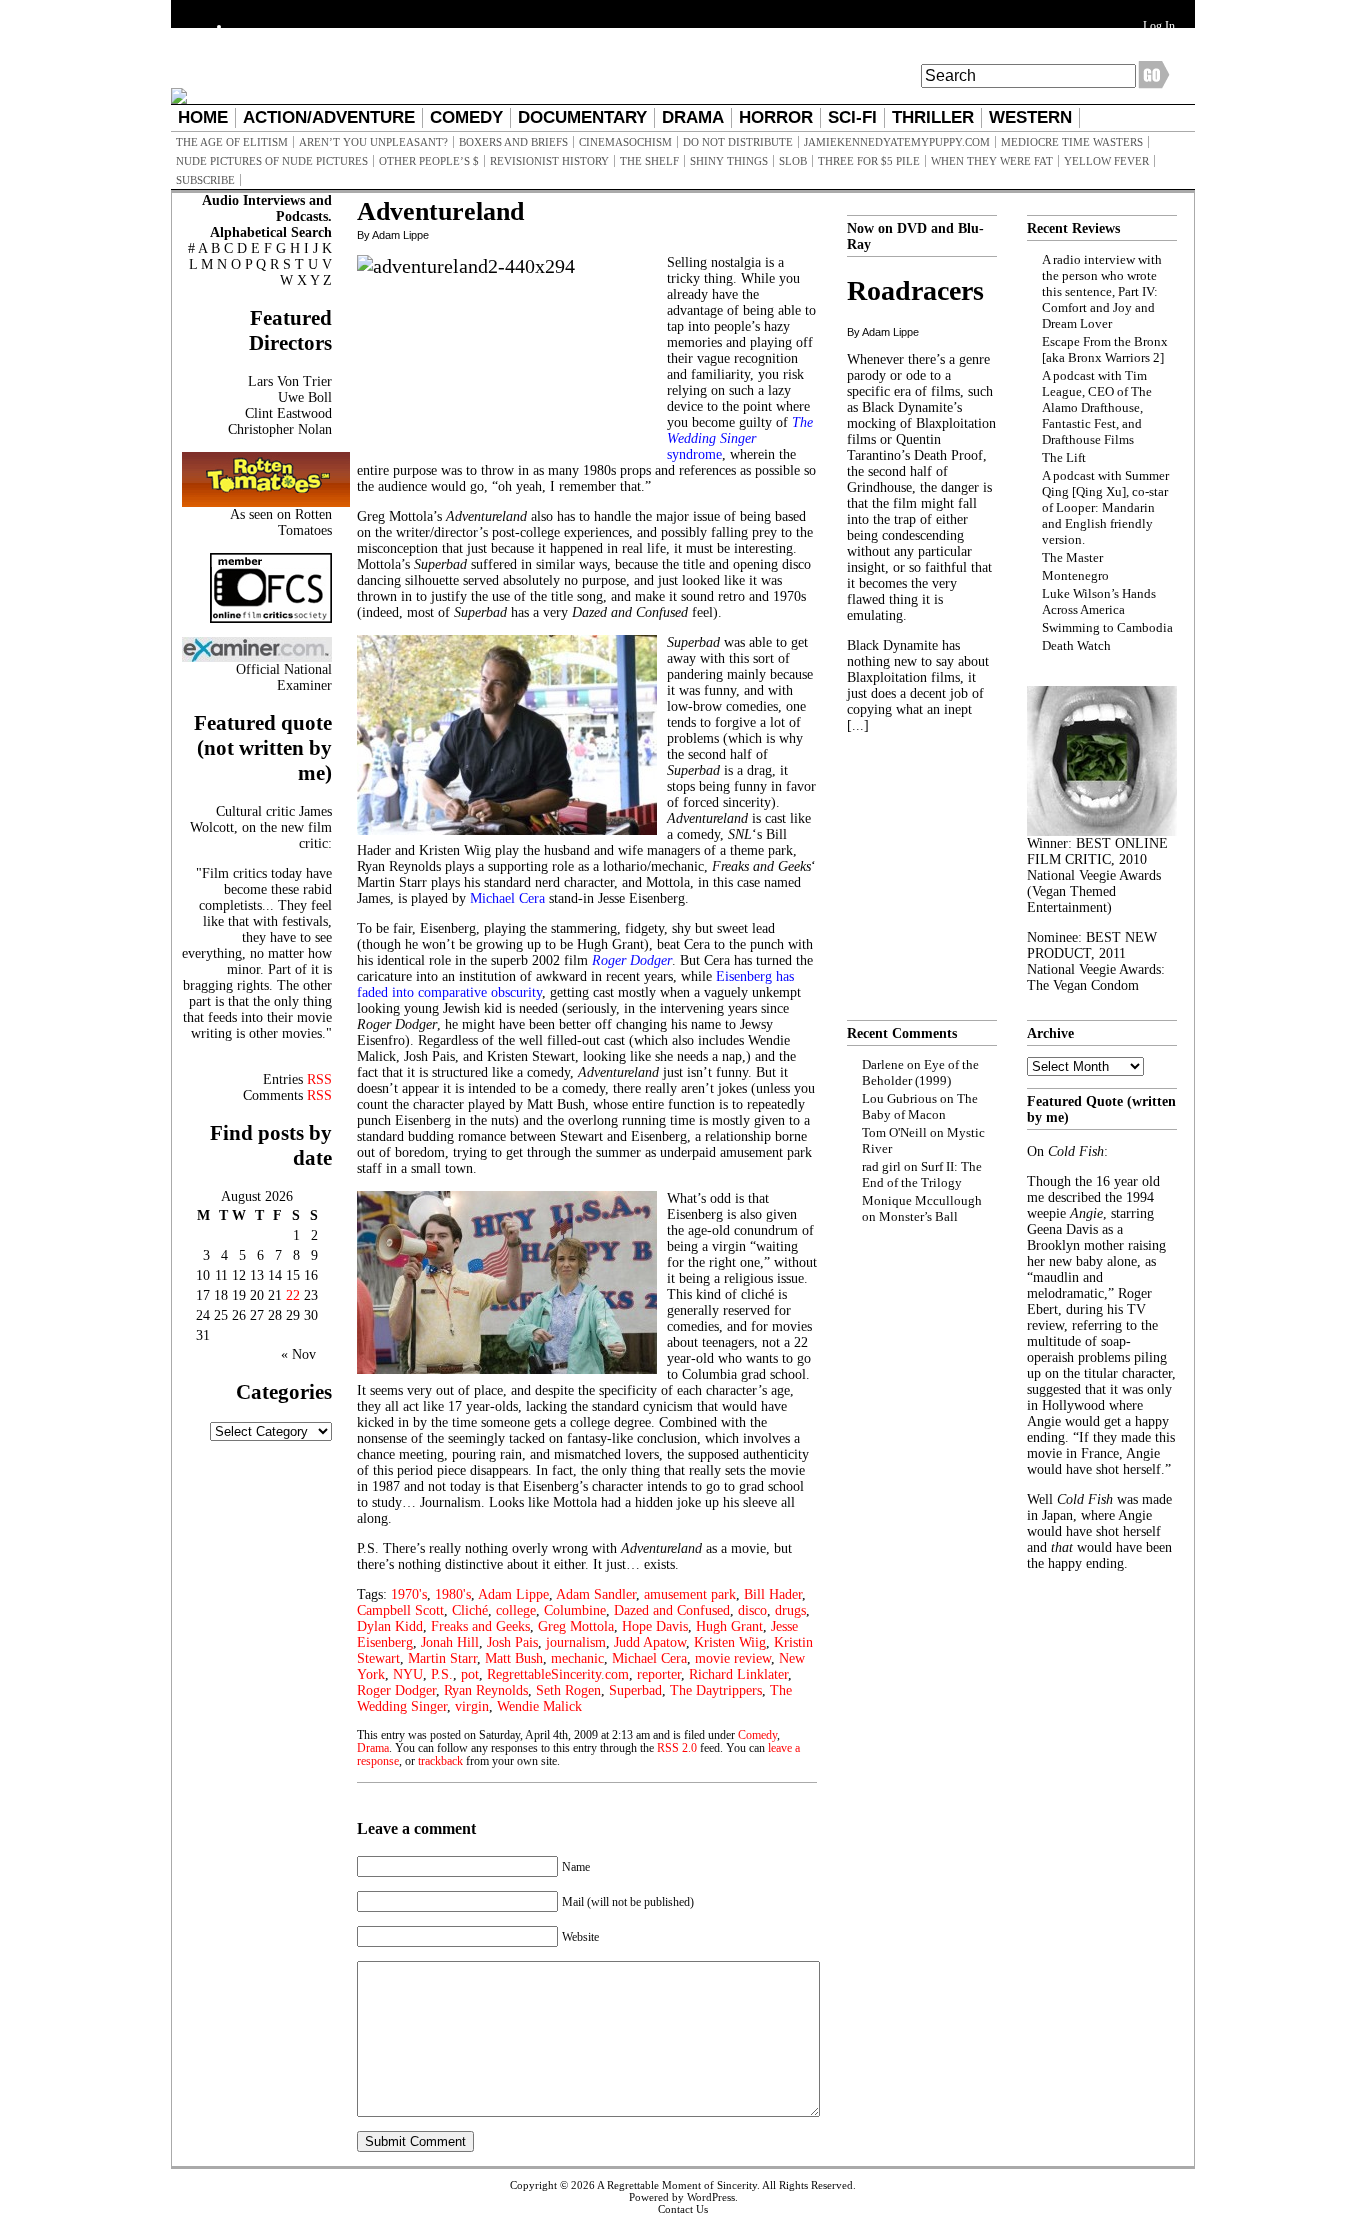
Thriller (933, 117)
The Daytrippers (716, 1690)
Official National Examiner (284, 677)
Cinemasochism (625, 142)
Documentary (582, 117)
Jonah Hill (450, 1642)
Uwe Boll (305, 397)
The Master (1072, 557)
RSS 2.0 (677, 1748)
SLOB (793, 161)
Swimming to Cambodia (1107, 627)
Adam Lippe (513, 1594)
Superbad (635, 1690)
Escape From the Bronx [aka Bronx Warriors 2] (1105, 349)
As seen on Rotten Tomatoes (281, 522)
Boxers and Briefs (513, 142)
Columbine (575, 1610)
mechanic (577, 1658)
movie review (733, 1658)
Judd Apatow (650, 1642)
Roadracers (915, 290)
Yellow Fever (1106, 161)
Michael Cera (649, 1658)
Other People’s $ (429, 161)
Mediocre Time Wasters (1072, 142)
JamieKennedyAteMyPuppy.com (897, 142)
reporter (659, 1674)
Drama (693, 117)
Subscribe (205, 180)
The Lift (1064, 457)
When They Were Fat (992, 161)
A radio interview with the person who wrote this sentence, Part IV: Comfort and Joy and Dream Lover (1102, 291)
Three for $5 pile (869, 161)
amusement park (690, 1594)
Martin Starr (442, 1658)
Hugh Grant (729, 1626)
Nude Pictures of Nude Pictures (272, 161)
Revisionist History (549, 161)
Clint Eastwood (288, 413)
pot (470, 1674)
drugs (790, 1610)
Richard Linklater (738, 1674)
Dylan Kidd (390, 1626)
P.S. (442, 1674)
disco (752, 1610)
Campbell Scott (400, 1610)
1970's (409, 1594)
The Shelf (649, 161)
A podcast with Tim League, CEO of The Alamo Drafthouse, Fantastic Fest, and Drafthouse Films (1097, 407)
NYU (408, 1674)
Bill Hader (773, 1594)
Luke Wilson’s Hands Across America (1099, 601)
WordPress (711, 2197)
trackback (440, 1761)
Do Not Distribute (738, 142)
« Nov (298, 1354)
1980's (453, 1594)
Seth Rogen (568, 1690)
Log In (1159, 26)
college (516, 1610)
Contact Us (683, 2209)
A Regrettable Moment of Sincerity (677, 2185)
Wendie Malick (539, 1706)
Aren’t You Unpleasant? (373, 142)
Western (1030, 117)
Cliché (470, 1610)
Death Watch (1076, 645)
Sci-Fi (852, 117)
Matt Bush (514, 1658)
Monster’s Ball (918, 1216)
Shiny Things (729, 161)
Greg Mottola (576, 1626)
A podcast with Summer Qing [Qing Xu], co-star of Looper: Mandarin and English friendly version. (1105, 507)
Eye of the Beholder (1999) (920, 1072)
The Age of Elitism (232, 142)
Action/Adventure (329, 117)
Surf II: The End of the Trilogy (922, 1174)
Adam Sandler (596, 1594)
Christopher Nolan (280, 429)
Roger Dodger (396, 1690)
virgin (472, 1706)
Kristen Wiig (730, 1642)
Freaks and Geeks (480, 1626)
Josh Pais (512, 1642)
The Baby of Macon (920, 1106)
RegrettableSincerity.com (558, 1674)
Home (203, 117)
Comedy (466, 117)
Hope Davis (655, 1626)
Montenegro (1075, 575)
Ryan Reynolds (486, 1690)
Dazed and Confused (672, 1610)
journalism (576, 1642)
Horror (776, 117)
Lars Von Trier (290, 381)
